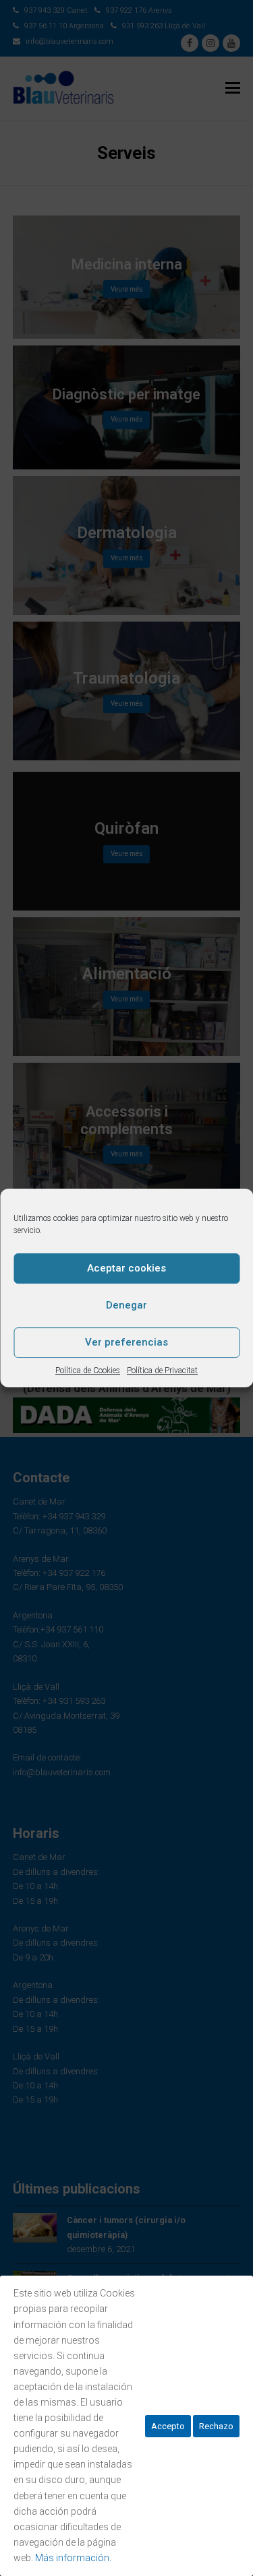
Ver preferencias (126, 1342)
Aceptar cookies (126, 1268)
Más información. (73, 2558)
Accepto (168, 2426)
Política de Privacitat (162, 1370)
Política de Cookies (88, 1370)
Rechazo (216, 2426)
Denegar (126, 1305)
